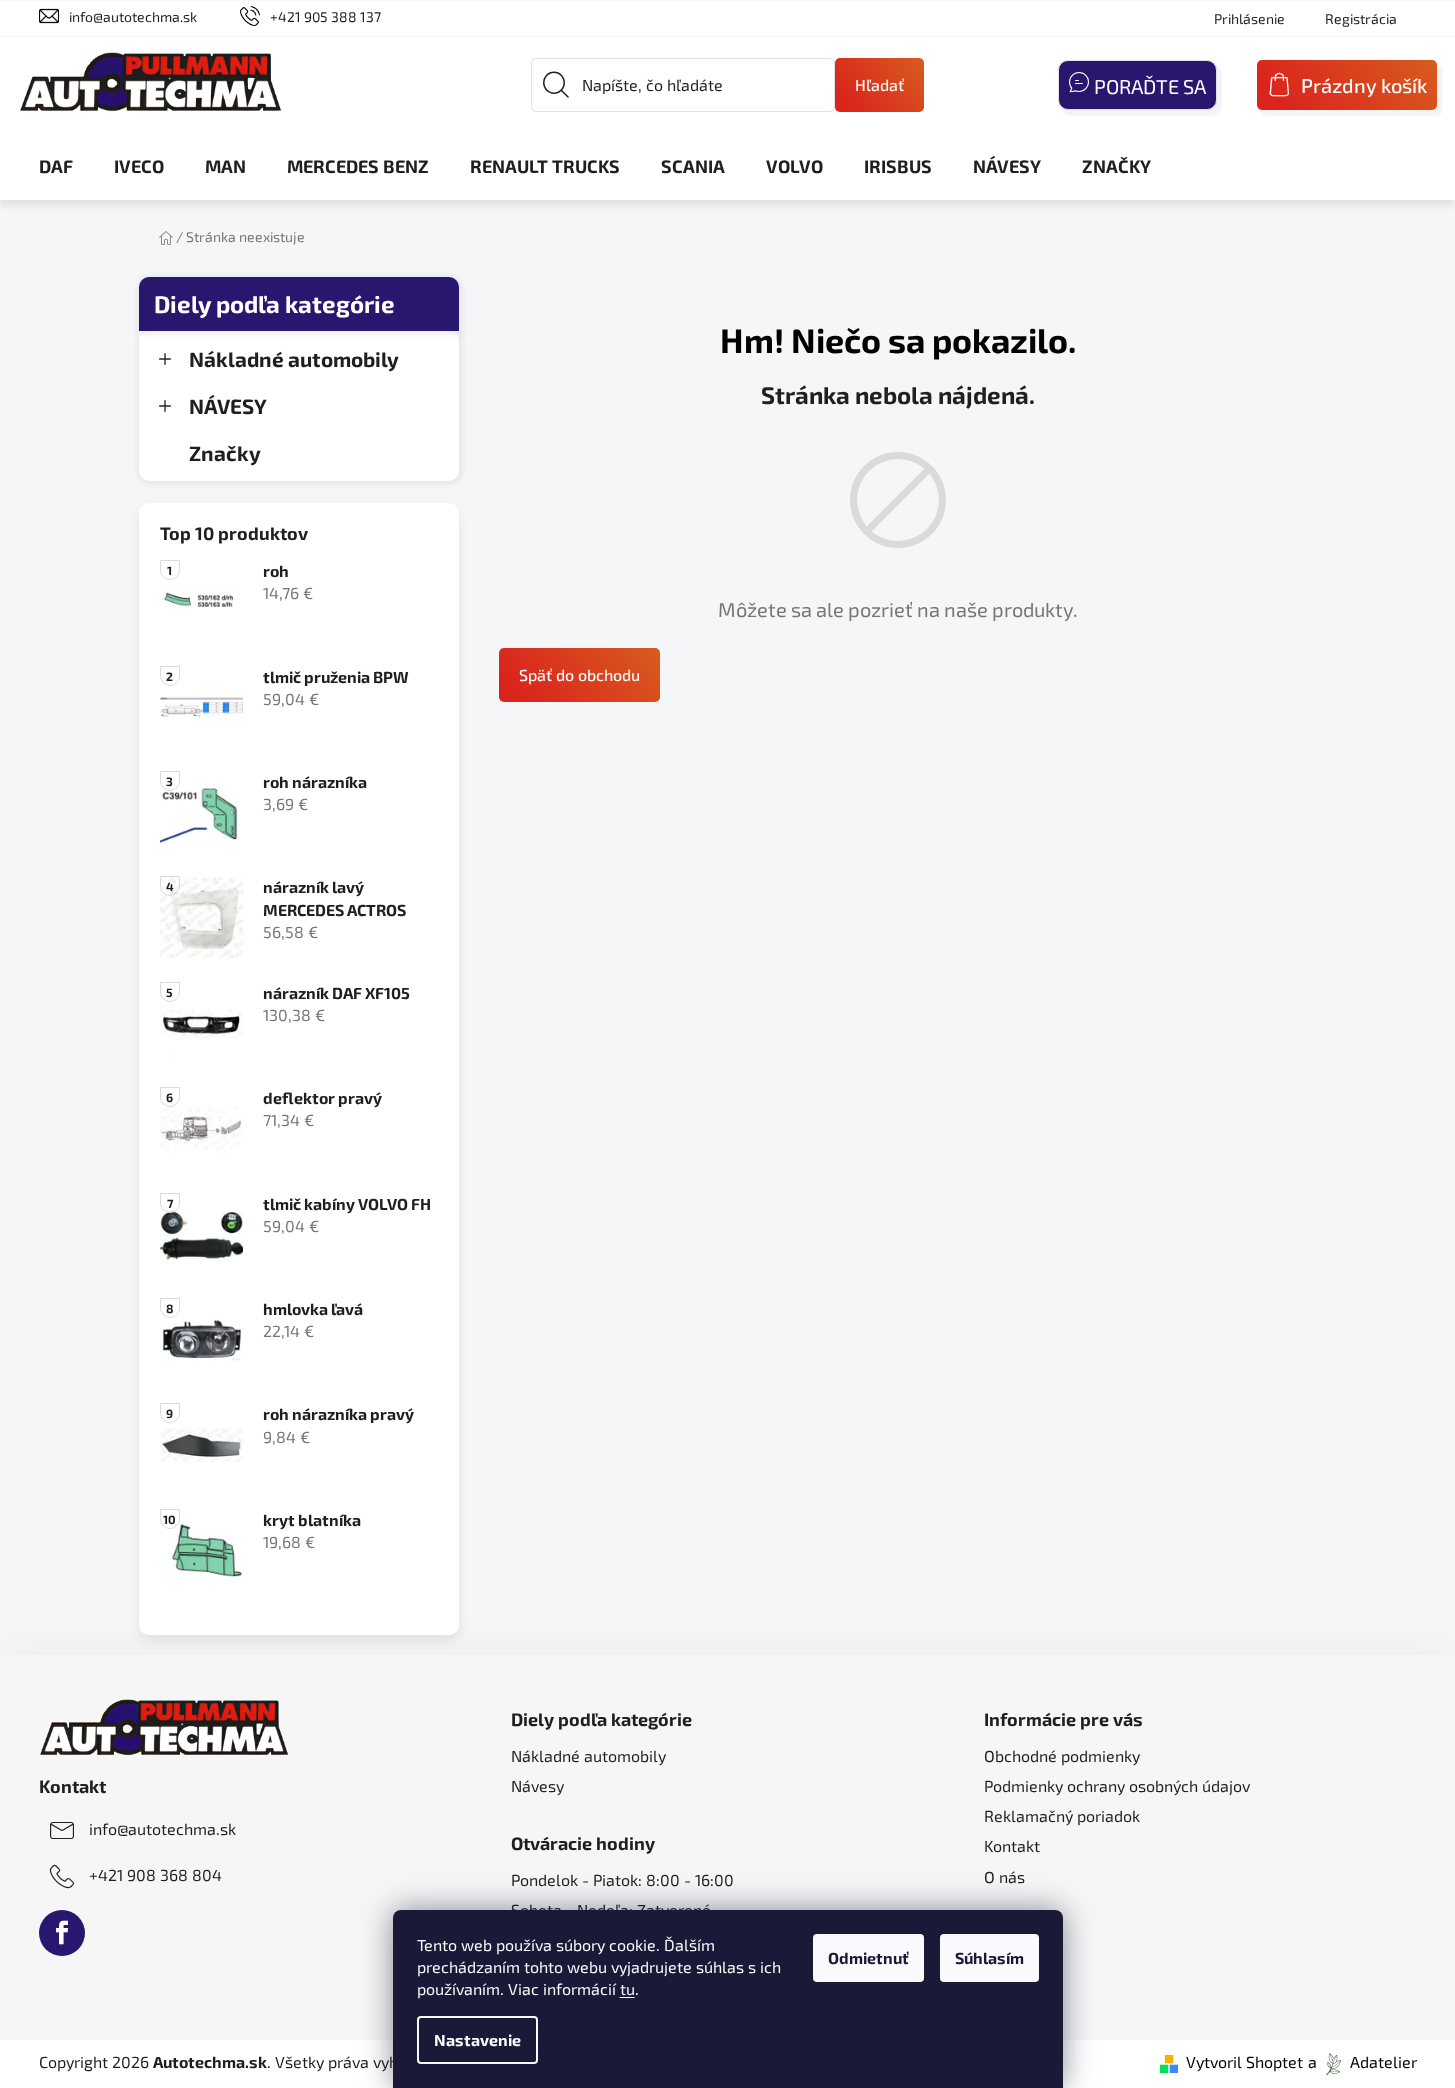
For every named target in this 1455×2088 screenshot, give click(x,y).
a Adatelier (1362, 2061)
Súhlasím (989, 1957)
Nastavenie (477, 2039)
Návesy (537, 1785)
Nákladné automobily (294, 358)
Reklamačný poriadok (1062, 1815)
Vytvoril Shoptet (1244, 2061)
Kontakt (1012, 1845)
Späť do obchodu (579, 674)
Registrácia (1361, 18)
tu (627, 1988)
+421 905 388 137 (325, 16)
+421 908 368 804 (155, 1874)
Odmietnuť (868, 1957)
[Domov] (166, 236)
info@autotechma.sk (133, 16)
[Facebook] (62, 1933)
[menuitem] (56, 166)
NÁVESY (228, 405)
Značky (225, 452)
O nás (1004, 1876)
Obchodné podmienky (1062, 1755)
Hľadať (879, 84)
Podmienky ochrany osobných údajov (1117, 1785)
